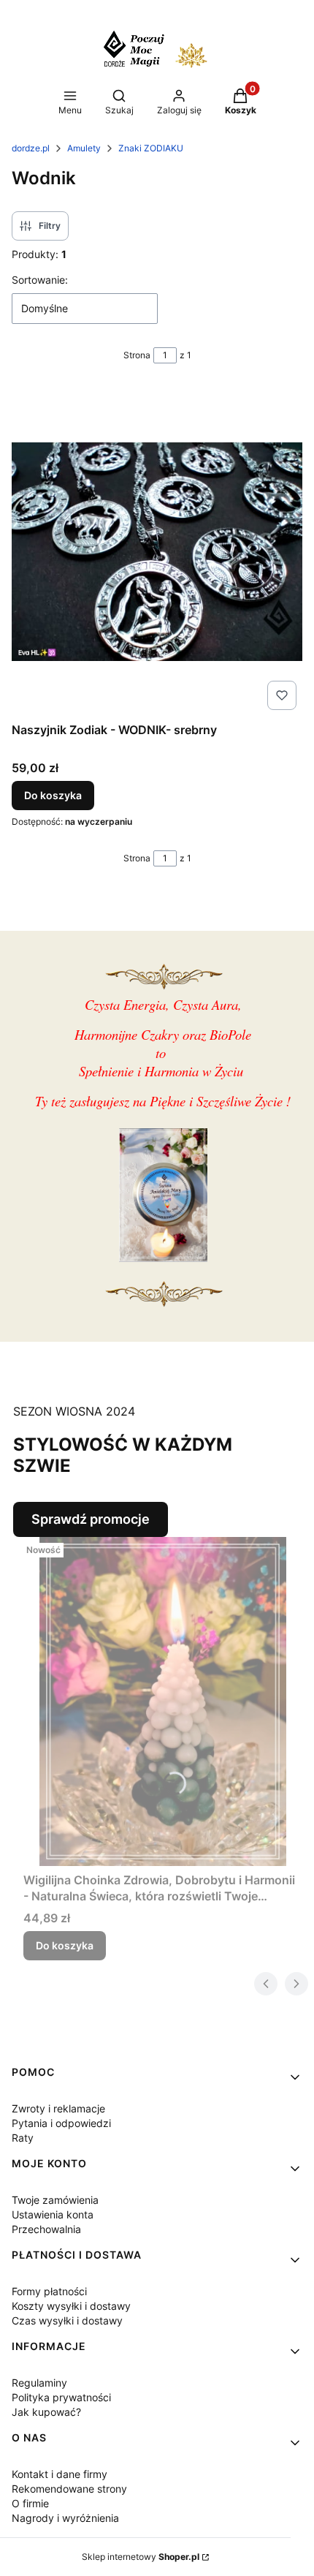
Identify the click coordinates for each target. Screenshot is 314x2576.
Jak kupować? (46, 2412)
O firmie (30, 2503)
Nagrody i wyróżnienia (65, 2518)
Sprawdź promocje (91, 1519)
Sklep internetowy (141, 2557)
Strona (137, 355)
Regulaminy (39, 2383)
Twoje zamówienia (55, 2200)
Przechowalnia (46, 2229)
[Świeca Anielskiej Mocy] (163, 1257)
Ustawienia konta (53, 2214)
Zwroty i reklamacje (58, 2108)
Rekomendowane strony (69, 2489)
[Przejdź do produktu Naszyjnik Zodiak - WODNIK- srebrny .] (157, 551)
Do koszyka (53, 795)
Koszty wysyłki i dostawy (71, 2306)
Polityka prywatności (61, 2397)
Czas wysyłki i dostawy (67, 2320)
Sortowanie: (40, 280)
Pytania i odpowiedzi (61, 2123)
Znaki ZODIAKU (151, 148)
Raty (23, 2138)
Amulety (84, 148)
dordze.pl (31, 148)
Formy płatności (49, 2291)
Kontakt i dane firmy (60, 2474)
